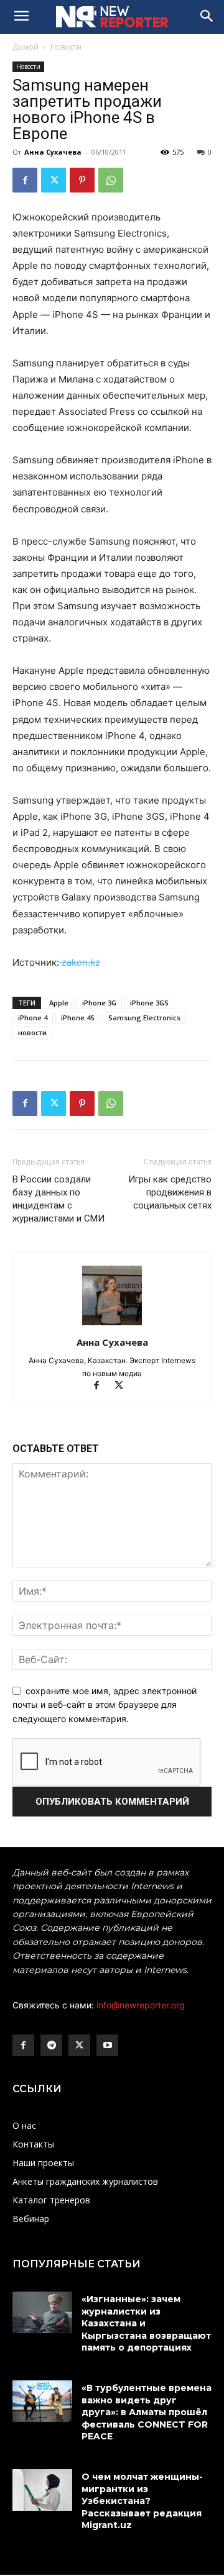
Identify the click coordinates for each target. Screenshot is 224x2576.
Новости (66, 47)
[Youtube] (107, 2045)
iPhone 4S (78, 1018)
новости (32, 1032)
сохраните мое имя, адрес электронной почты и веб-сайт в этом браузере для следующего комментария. (105, 1705)
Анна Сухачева (53, 152)
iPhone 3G (99, 1003)
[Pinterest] (82, 180)
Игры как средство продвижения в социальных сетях (170, 1192)
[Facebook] (25, 180)
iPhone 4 (33, 1018)
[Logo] (112, 17)
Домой (26, 47)
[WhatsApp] (111, 180)
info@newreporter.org (141, 2005)
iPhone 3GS (149, 1003)
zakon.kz (80, 962)
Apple (59, 1003)
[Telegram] (51, 2045)
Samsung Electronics (144, 1018)
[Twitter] (54, 180)
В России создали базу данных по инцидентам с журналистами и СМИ (58, 1199)
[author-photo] (112, 1325)
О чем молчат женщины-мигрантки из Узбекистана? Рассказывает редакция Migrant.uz (142, 2501)
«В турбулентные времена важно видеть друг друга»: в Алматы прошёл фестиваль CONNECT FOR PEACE (147, 2412)
